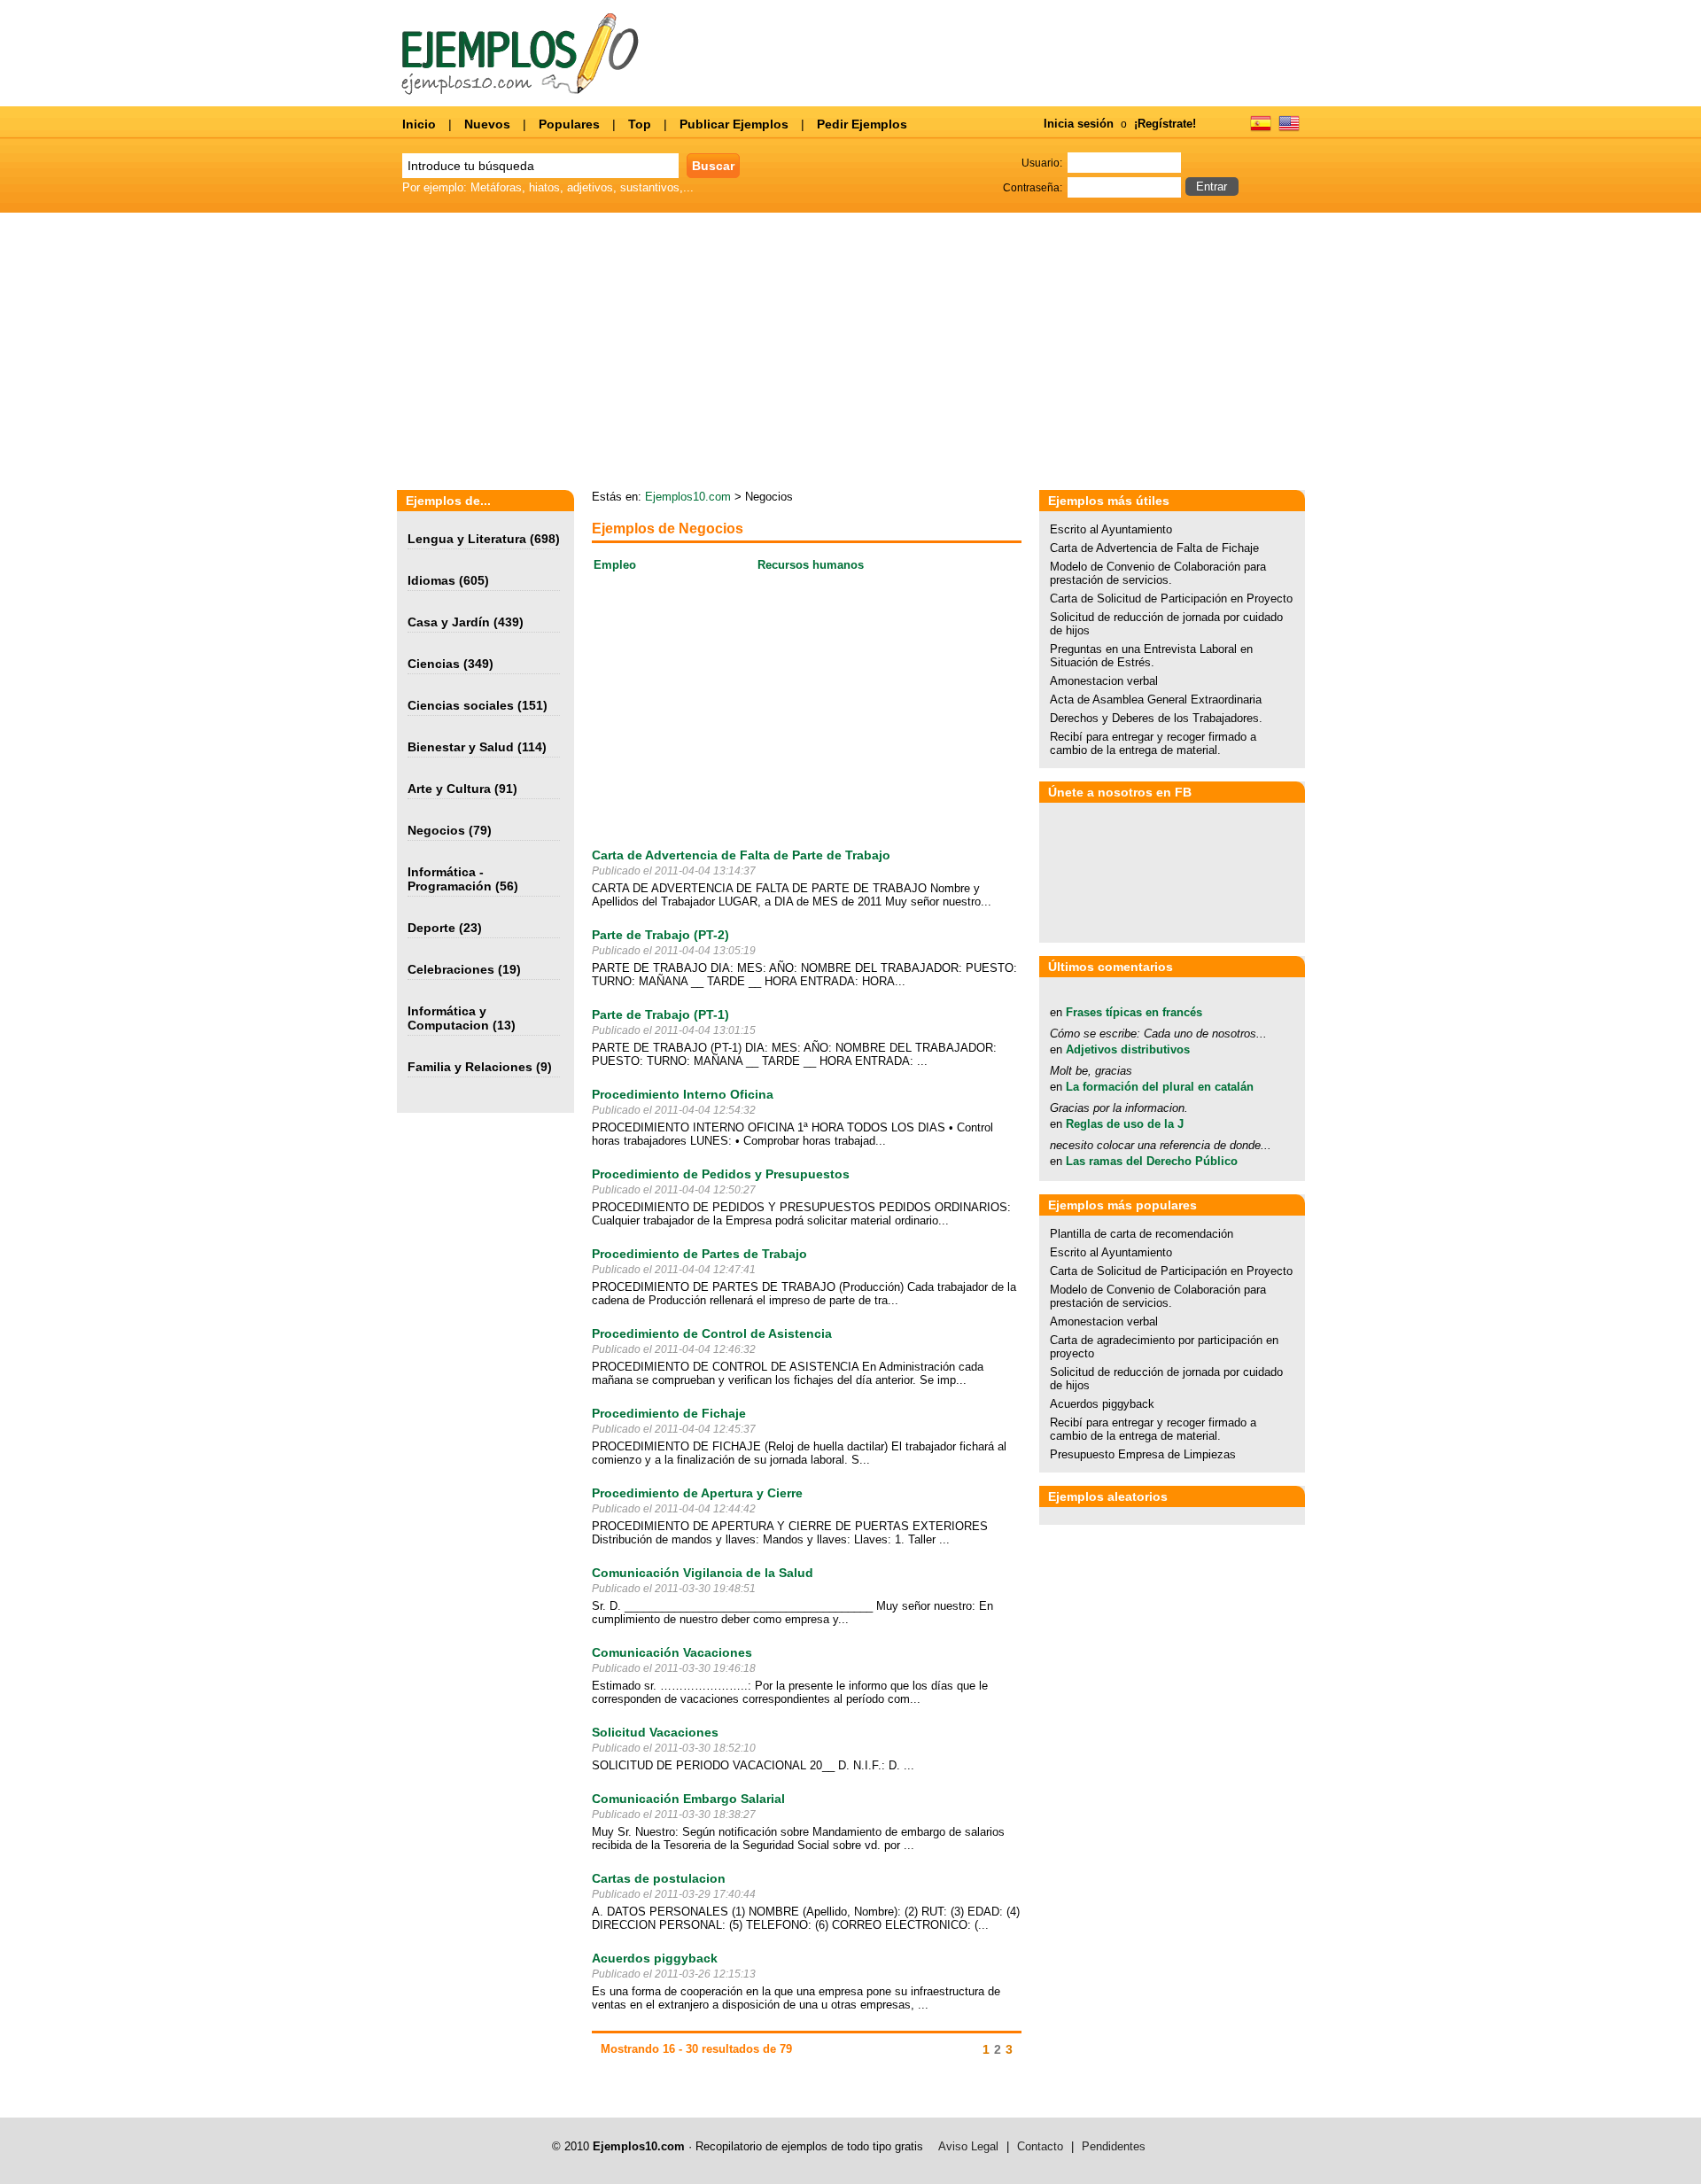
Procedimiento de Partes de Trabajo (699, 1254)
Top (640, 124)
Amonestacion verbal (1104, 681)
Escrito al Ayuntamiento (1111, 529)
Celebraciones (451, 969)
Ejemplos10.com (688, 497)
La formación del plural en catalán (1160, 1087)
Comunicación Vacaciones (672, 1652)
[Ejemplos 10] (520, 91)
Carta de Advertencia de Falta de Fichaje (1154, 548)
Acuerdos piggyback (655, 1958)
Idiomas (431, 580)
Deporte (431, 928)
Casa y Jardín (449, 622)
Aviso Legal (968, 2146)
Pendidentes (1114, 2146)
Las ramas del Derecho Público (1152, 1161)
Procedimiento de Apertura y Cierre (697, 1493)
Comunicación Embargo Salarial (688, 1799)
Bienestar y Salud (461, 747)
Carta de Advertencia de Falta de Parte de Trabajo (741, 855)
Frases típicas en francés (1134, 1012)
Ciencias (434, 664)
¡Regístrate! (1165, 124)
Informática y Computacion (448, 1018)
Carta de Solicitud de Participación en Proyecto (1171, 598)
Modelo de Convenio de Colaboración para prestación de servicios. (1158, 573)
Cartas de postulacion (659, 1878)
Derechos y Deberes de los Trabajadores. (1156, 718)
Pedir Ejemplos (862, 124)
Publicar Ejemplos (734, 124)
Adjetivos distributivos (1128, 1049)
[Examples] (1289, 129)
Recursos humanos (811, 565)
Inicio (419, 124)
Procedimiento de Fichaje (669, 1413)
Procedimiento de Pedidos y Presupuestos (721, 1174)
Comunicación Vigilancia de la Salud (703, 1573)
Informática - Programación (450, 879)
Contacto (1040, 2146)
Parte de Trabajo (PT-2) (660, 935)
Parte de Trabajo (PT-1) (660, 1014)
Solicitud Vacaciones (655, 1732)
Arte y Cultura (449, 789)
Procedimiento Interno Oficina (683, 1094)
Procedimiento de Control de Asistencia (712, 1333)
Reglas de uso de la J (1125, 1124)
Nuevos (487, 124)
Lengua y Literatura (467, 539)
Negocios (436, 830)
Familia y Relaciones (470, 1067)
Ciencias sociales (461, 705)
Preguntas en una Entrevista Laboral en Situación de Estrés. (1151, 656)
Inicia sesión (1079, 124)
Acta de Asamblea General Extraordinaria (1156, 700)
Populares (569, 124)
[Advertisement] (1138, 353)
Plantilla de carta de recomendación (1142, 1234)
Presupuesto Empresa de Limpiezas (1143, 1454)
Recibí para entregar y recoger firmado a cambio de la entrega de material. (1153, 743)
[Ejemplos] (1261, 129)
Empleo (615, 565)
